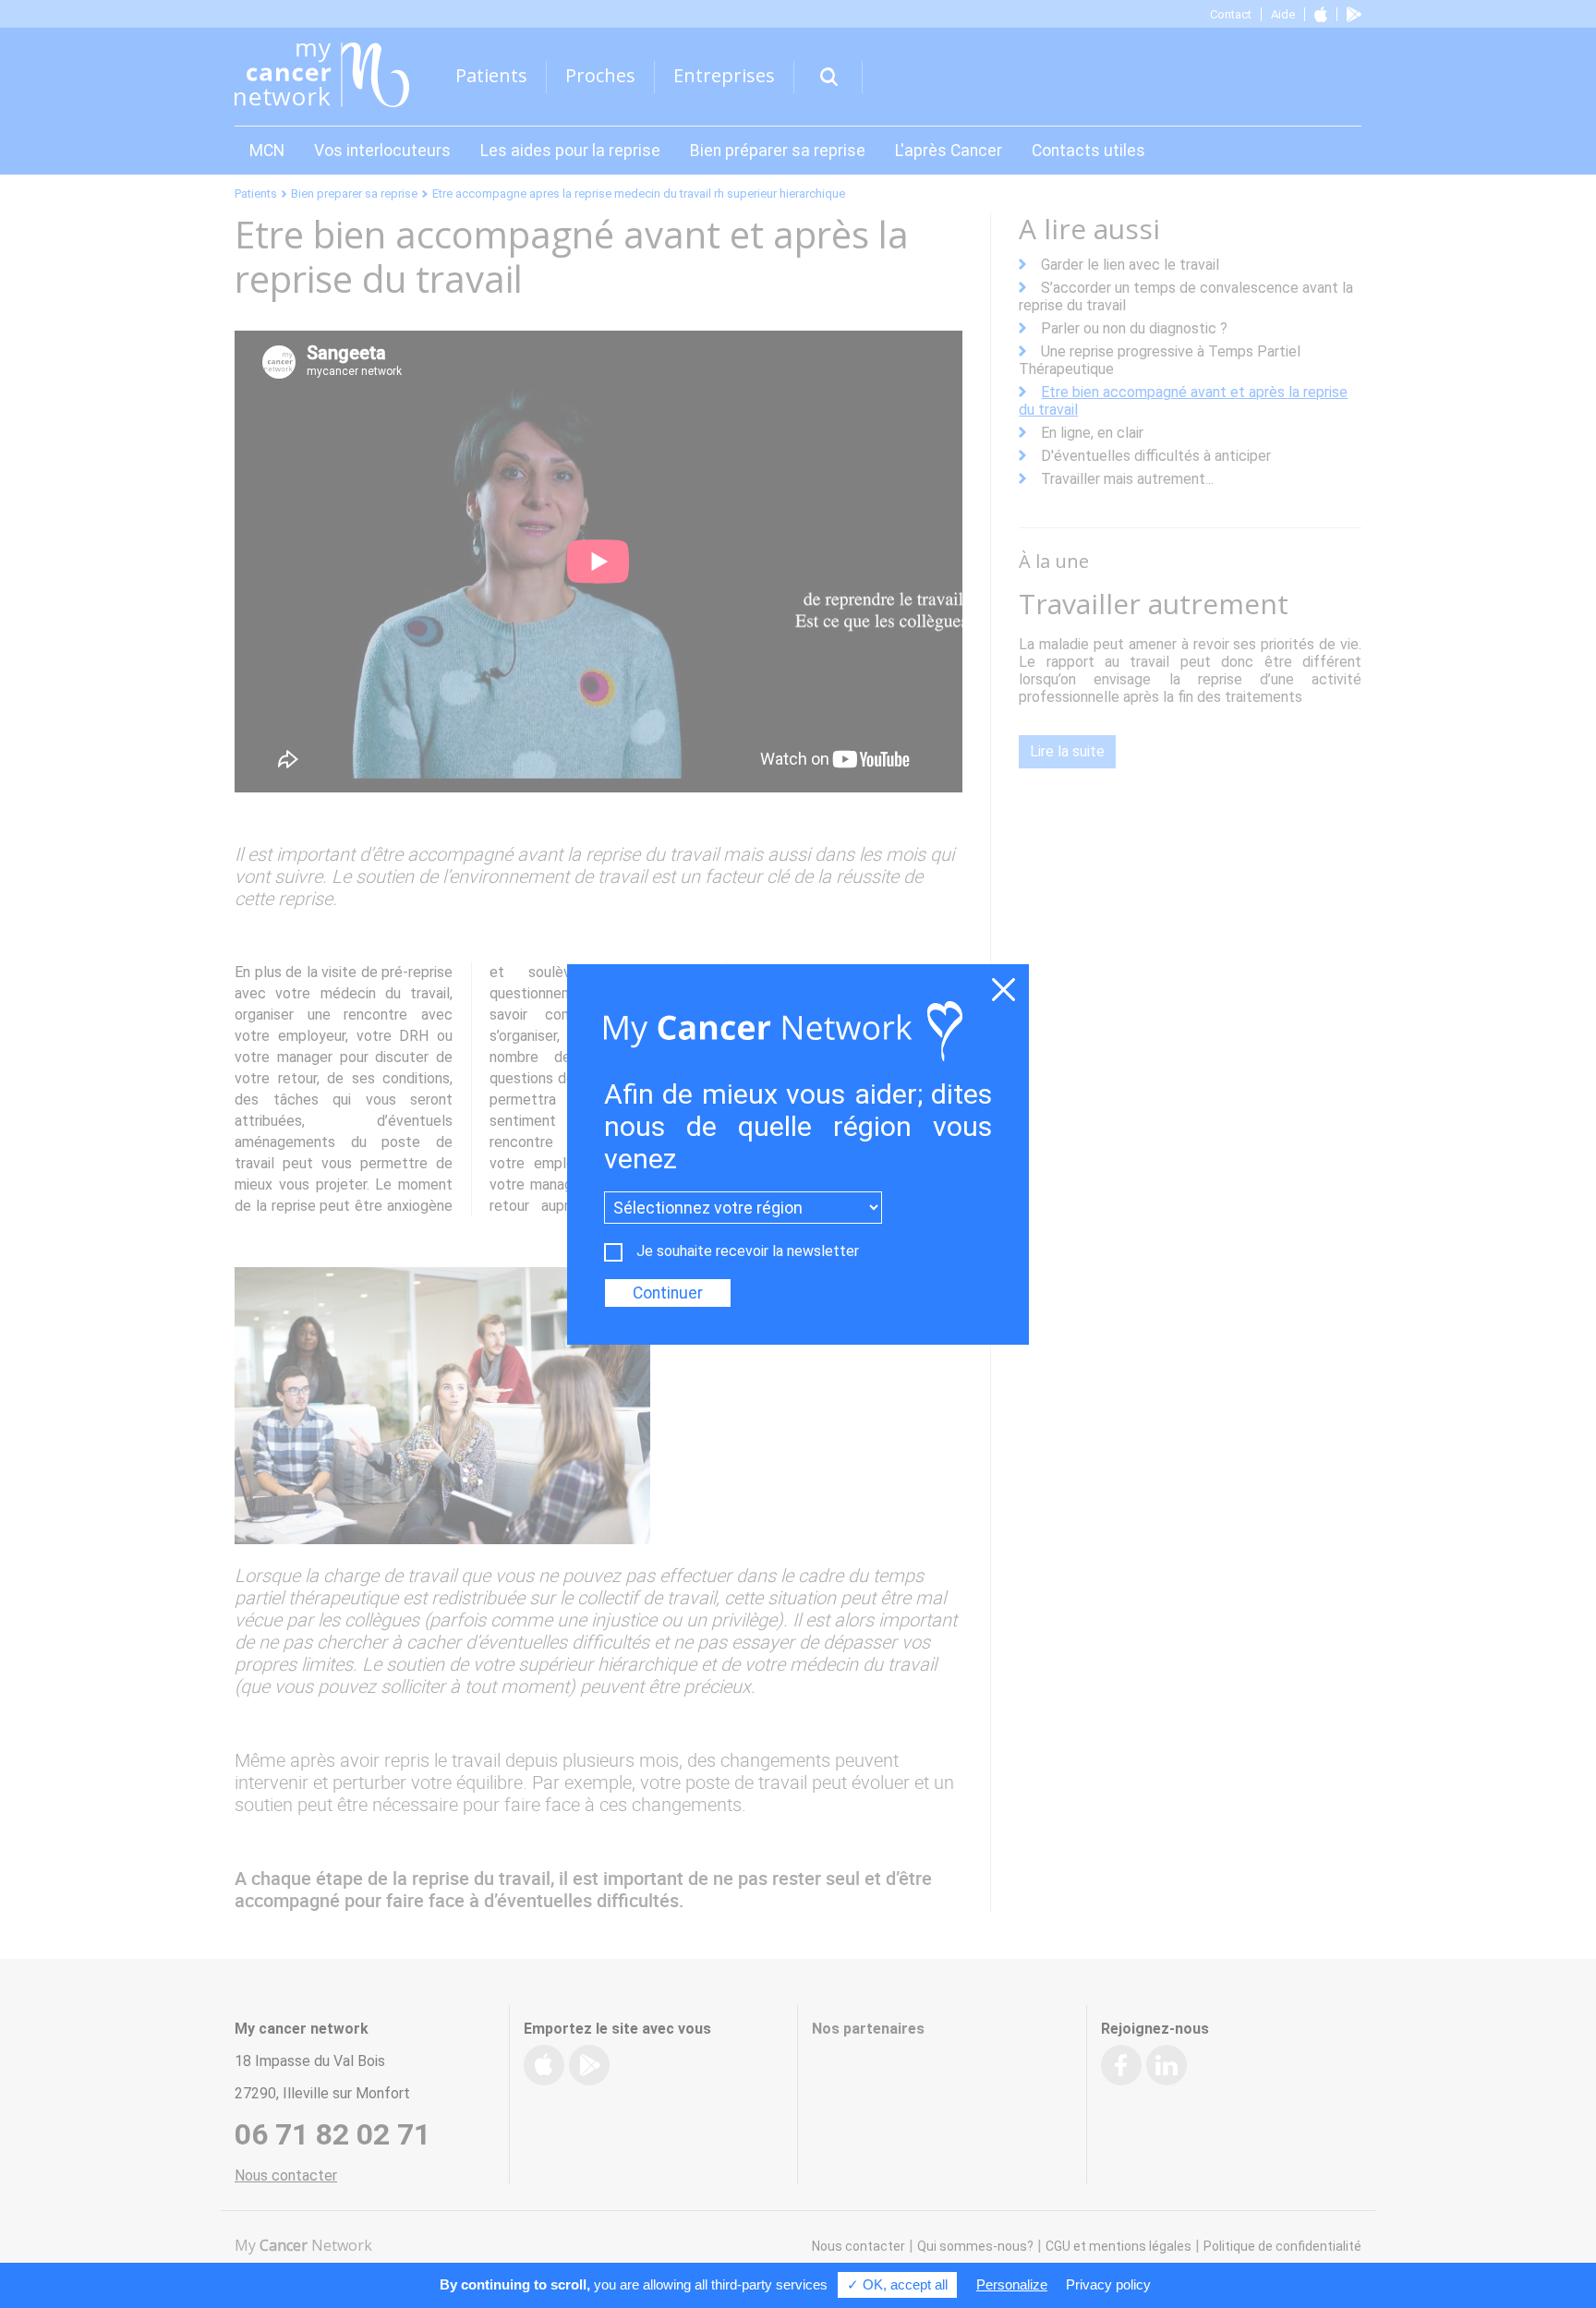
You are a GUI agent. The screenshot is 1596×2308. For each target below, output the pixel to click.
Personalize (1012, 2284)
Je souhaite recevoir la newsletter (748, 1251)
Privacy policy (1108, 2284)
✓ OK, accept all (897, 2284)
